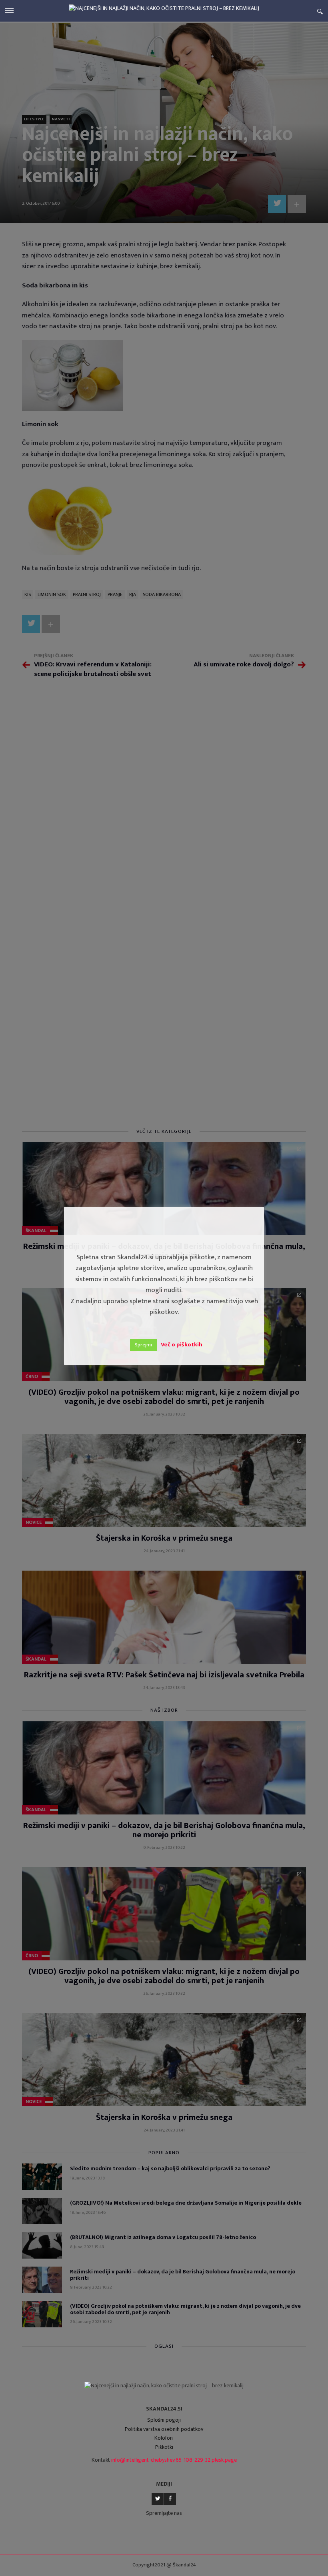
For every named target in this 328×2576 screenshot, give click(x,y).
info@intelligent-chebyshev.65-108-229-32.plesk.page (174, 2460)
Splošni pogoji (164, 2420)
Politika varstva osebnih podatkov (164, 2429)
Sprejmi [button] (143, 1345)
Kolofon (164, 2438)
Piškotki (164, 2447)
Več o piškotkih (182, 1345)
